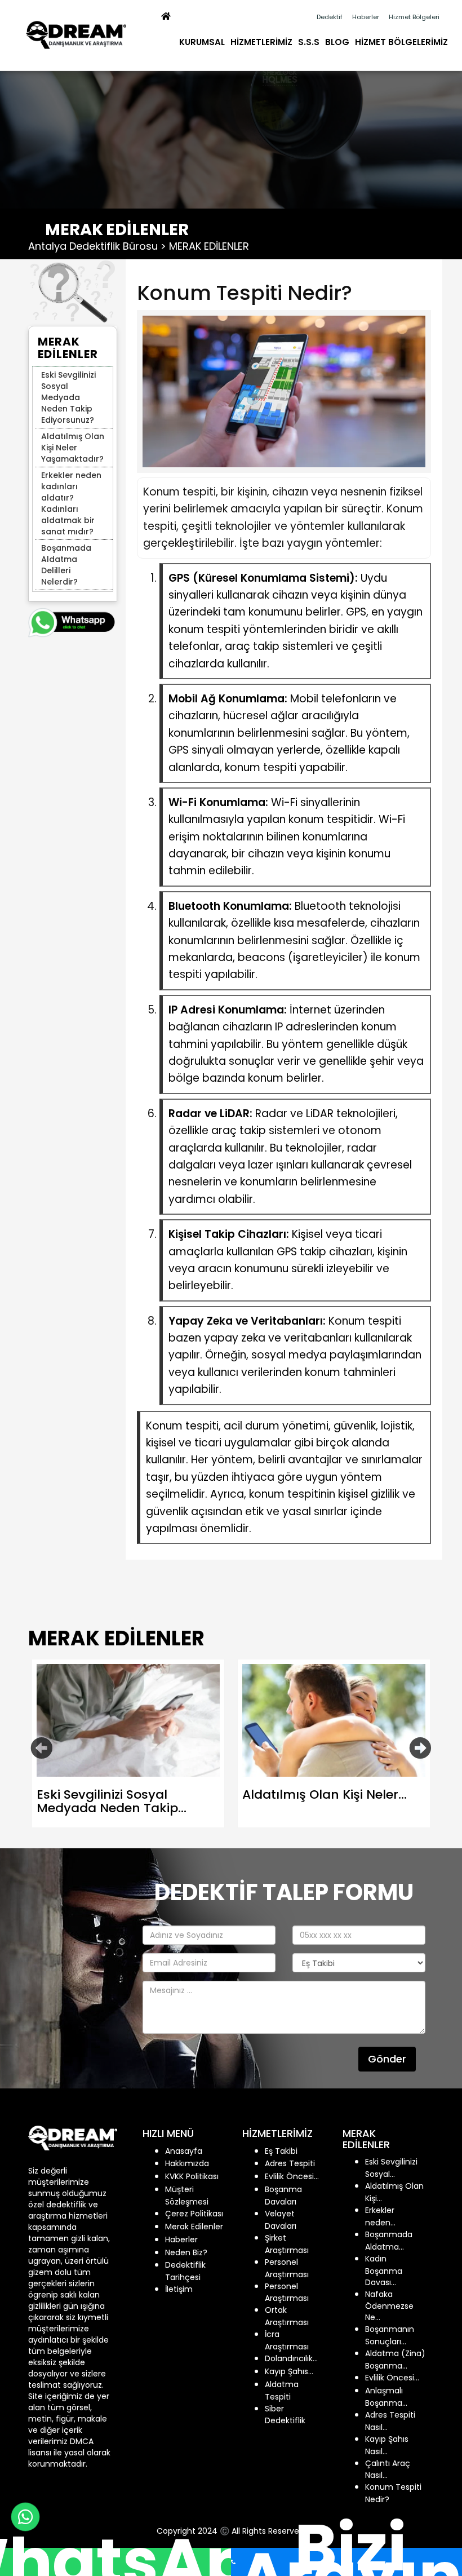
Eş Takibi (281, 2151)
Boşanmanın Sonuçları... (390, 2335)
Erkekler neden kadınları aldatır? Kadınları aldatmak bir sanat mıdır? (71, 503)
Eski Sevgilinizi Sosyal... (391, 2168)
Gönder (387, 2059)
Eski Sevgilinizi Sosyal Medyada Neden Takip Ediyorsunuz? (68, 397)
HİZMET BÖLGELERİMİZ (401, 42)
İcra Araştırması (287, 2340)
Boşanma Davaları (283, 2196)
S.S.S (309, 42)
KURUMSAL (202, 42)
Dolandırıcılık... (291, 2358)
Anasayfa (184, 2151)
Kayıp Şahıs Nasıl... (387, 2445)
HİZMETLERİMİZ (261, 42)
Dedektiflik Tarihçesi (185, 2271)
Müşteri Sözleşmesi (187, 2196)
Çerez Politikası (194, 2214)
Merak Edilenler (194, 2227)
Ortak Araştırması (287, 2316)
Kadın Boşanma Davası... (384, 2270)
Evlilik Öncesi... (292, 2176)
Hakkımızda (187, 2163)
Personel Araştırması (287, 2268)
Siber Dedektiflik (285, 2415)
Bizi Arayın (350, 2562)
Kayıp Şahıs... (289, 2371)
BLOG (337, 42)
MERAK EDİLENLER (209, 246)
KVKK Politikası (192, 2176)
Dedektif (330, 17)
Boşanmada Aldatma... (389, 2241)
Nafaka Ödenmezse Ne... (389, 2306)
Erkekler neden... (380, 2216)
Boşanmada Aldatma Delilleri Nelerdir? (66, 565)
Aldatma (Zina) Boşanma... (395, 2360)
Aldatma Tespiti (282, 2391)
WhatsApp (115, 2562)
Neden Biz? (186, 2252)
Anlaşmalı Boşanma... (386, 2397)
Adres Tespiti (290, 2163)
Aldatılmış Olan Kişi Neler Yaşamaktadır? (73, 448)
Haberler (366, 17)
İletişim (179, 2289)
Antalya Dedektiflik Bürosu (93, 246)
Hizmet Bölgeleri (414, 17)
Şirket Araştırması (287, 2244)
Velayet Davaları (281, 2220)
